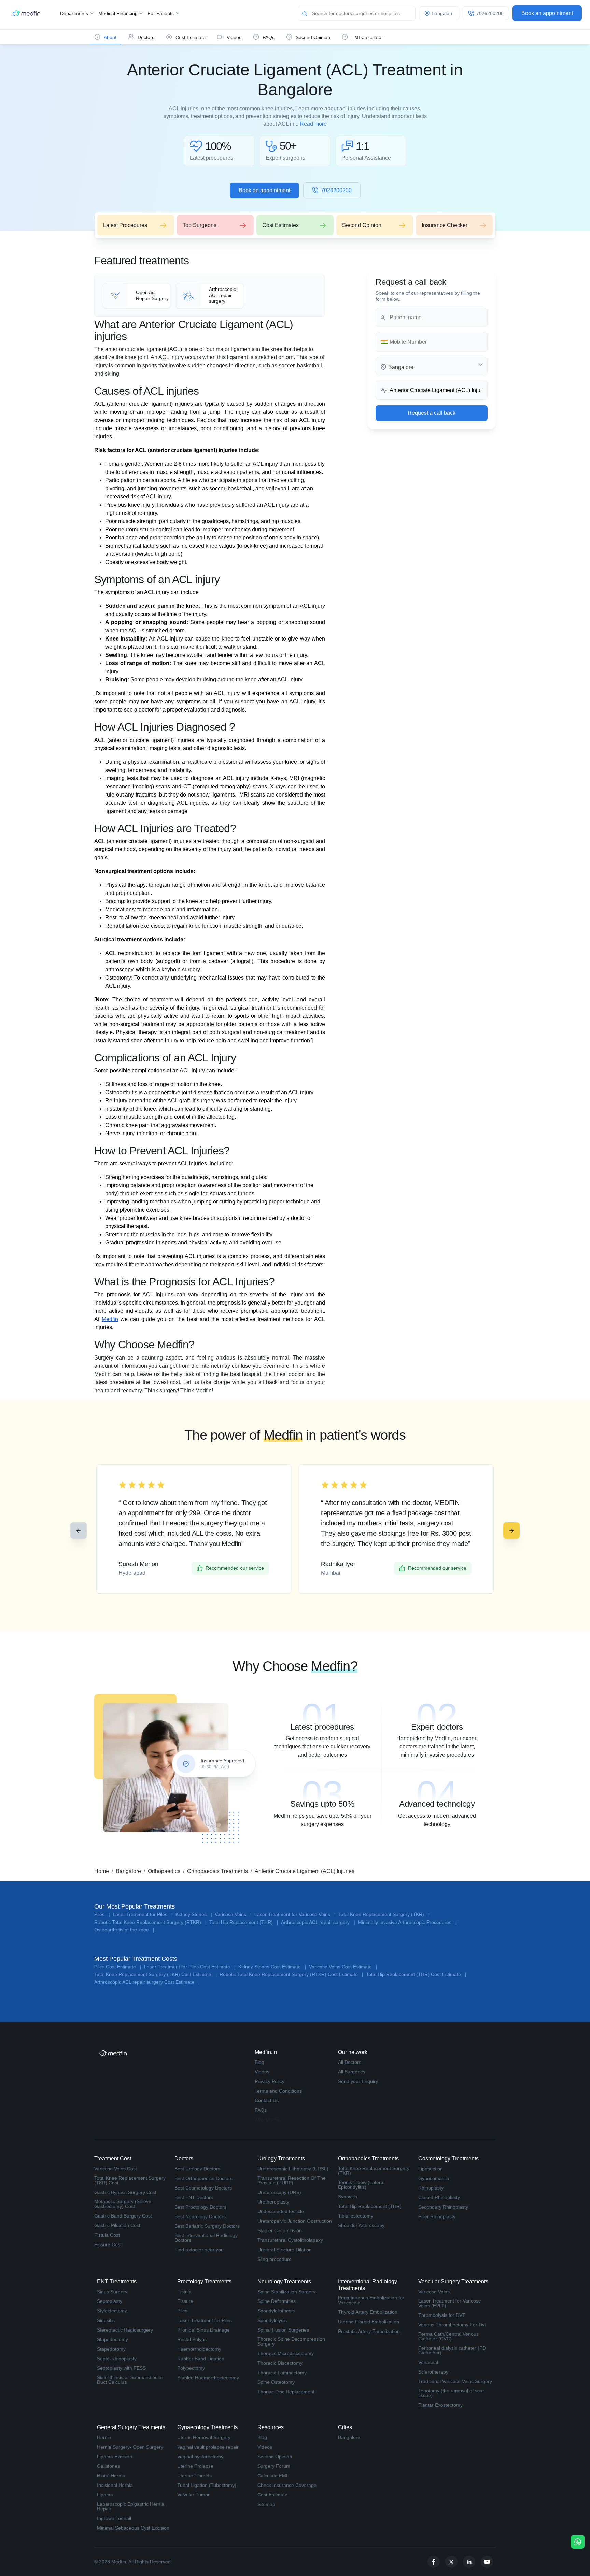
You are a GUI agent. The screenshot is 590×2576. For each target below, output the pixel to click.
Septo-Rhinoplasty (117, 2359)
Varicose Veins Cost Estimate (343, 1967)
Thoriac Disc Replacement (286, 2392)
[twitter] (451, 2562)
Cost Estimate (272, 2495)
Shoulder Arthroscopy (361, 2225)
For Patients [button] (161, 13)
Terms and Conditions (278, 2091)
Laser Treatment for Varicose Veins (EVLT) (450, 2303)
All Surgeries (352, 2072)
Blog (259, 2062)
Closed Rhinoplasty (439, 2197)
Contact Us (267, 2100)
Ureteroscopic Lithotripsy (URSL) (293, 2169)
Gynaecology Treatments (207, 2427)
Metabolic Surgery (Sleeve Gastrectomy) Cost (123, 2204)
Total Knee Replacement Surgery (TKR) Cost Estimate (156, 1975)
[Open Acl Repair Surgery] (137, 296)
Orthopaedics (164, 1871)
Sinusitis (106, 2320)
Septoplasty (110, 2301)
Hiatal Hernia (111, 2476)
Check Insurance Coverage (287, 2485)
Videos (262, 2072)
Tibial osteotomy (356, 2216)
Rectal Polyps (192, 2339)
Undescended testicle (281, 2211)
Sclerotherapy (433, 2372)
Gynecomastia (434, 2178)
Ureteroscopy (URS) (279, 2192)
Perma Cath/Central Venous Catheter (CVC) (448, 2336)
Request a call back (432, 413)
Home (102, 1871)
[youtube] (487, 2562)
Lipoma (105, 2495)
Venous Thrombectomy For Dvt (452, 2325)
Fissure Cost (108, 2244)
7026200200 (336, 190)
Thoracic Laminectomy (282, 2373)
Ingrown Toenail (114, 2518)
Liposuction (431, 2169)
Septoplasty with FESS (121, 2368)
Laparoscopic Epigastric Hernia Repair (131, 2506)
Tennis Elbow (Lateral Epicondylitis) (361, 2185)
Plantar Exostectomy (440, 2405)
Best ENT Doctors (194, 2197)
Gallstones (108, 2466)
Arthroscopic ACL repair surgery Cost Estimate (147, 1982)
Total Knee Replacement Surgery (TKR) (384, 1915)
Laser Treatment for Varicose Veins (295, 1915)
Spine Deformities (277, 2301)
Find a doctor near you (199, 2250)
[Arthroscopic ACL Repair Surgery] (210, 296)
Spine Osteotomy (276, 2382)
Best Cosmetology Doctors (203, 2188)
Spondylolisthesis (276, 2311)
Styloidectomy (112, 2311)
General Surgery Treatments (131, 2427)
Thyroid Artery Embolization (368, 2312)
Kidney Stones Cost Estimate (272, 1967)
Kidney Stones (194, 1915)
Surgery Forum (274, 2466)
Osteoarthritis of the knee (124, 1930)
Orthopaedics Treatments (217, 1871)
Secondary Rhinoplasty (443, 2207)
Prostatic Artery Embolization (369, 2331)
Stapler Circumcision (280, 2230)
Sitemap (266, 2504)
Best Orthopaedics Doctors (203, 2178)
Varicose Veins (233, 1915)
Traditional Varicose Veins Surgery (455, 2381)
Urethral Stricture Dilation (285, 2250)
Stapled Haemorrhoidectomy (208, 2378)
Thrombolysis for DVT (442, 2315)
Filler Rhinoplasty (437, 2216)
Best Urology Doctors (197, 2169)
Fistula (184, 2292)
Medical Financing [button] (119, 13)
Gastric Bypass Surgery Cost (125, 2192)
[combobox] (432, 366)
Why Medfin (268, 2120)
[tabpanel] (322, 1729)
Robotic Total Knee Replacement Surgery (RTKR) (150, 1922)
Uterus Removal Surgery (204, 2437)
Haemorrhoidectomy (199, 2349)
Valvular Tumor (193, 2495)
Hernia (104, 2437)
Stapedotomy (111, 2349)
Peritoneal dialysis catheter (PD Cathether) (452, 2350)
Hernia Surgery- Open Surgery (130, 2447)
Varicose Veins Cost (116, 2169)
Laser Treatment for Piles (143, 1915)
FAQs (261, 2110)
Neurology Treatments (284, 2282)
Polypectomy (191, 2368)
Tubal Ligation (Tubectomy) (207, 2485)
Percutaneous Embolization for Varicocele (371, 2300)
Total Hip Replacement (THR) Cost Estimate (416, 1975)
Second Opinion (275, 2457)
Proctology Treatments (204, 2282)
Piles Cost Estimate (118, 1967)
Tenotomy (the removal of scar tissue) (451, 2393)
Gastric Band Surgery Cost (123, 2216)
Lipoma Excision (115, 2457)
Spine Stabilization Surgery (286, 2292)
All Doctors (350, 2062)
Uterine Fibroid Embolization (369, 2322)
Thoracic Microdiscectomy (286, 2353)
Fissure (185, 2301)
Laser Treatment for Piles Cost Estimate (190, 1967)
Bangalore (128, 1871)
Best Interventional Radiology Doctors (206, 2238)
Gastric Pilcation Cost (117, 2225)
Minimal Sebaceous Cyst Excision (133, 2528)
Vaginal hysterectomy (200, 2457)
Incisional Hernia (115, 2485)
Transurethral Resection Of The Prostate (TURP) (292, 2180)
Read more (313, 124)
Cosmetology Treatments (448, 2159)
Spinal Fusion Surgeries (283, 2330)
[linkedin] (469, 2562)
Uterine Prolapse (195, 2466)
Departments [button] (75, 13)
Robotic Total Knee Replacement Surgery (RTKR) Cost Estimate (291, 1975)
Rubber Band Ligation (201, 2359)
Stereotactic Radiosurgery (125, 2330)
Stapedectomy (113, 2339)
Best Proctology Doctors (200, 2207)
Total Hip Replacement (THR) (244, 1922)
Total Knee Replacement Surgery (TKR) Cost (130, 2180)
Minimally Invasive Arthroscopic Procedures (407, 1922)
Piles (102, 1915)
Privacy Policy (270, 2081)
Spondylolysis (272, 2320)
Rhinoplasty (431, 2188)
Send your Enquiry (358, 2081)
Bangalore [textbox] (401, 367)
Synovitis (348, 2197)
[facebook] (434, 2562)
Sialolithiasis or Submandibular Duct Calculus (130, 2380)
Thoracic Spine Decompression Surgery (291, 2341)
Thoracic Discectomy (280, 2363)
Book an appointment (547, 13)
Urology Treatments (281, 2159)
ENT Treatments (117, 2282)
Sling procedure (275, 2259)
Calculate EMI (272, 2476)
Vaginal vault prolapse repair (208, 2447)
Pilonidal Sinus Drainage (203, 2330)
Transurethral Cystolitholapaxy (290, 2240)
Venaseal (428, 2362)
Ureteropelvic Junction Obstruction (295, 2221)
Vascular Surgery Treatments (453, 2282)
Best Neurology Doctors (200, 2216)
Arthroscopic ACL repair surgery (318, 1922)
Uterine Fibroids (194, 2476)
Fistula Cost (107, 2235)
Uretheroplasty (273, 2202)
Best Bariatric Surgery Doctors (207, 2226)
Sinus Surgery (112, 2292)
